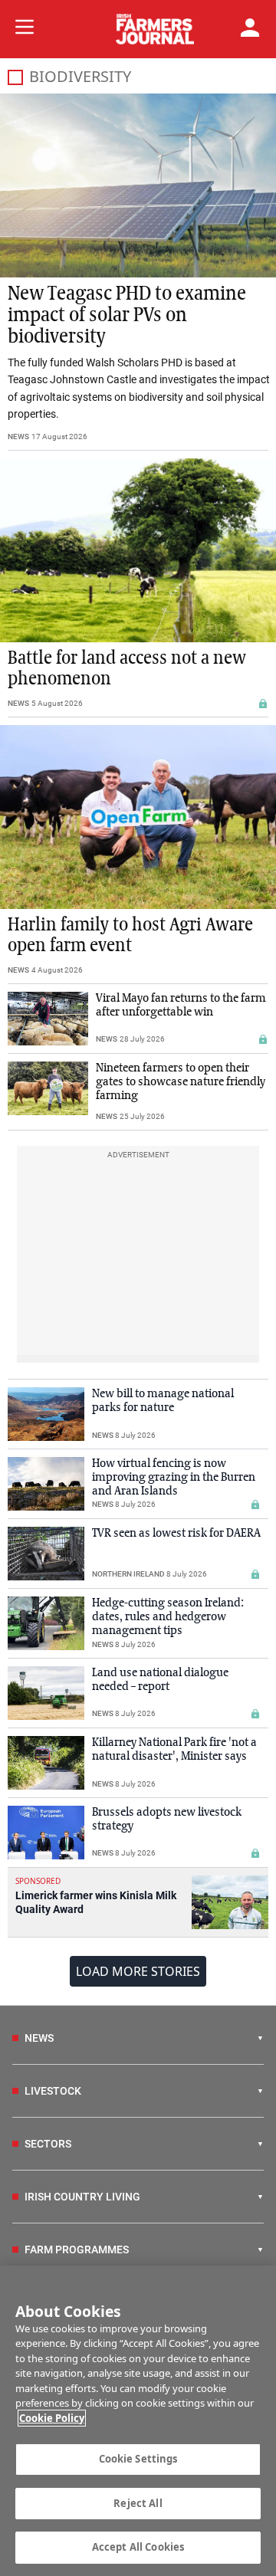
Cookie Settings (138, 2459)
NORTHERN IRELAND (128, 1574)
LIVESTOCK (53, 2091)
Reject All (138, 2503)
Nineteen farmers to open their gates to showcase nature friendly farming (181, 1082)
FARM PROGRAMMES (77, 2249)
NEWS (18, 436)
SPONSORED (38, 1881)
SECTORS (48, 2144)
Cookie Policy (52, 2418)
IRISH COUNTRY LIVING (82, 2197)
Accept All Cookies (138, 2547)
